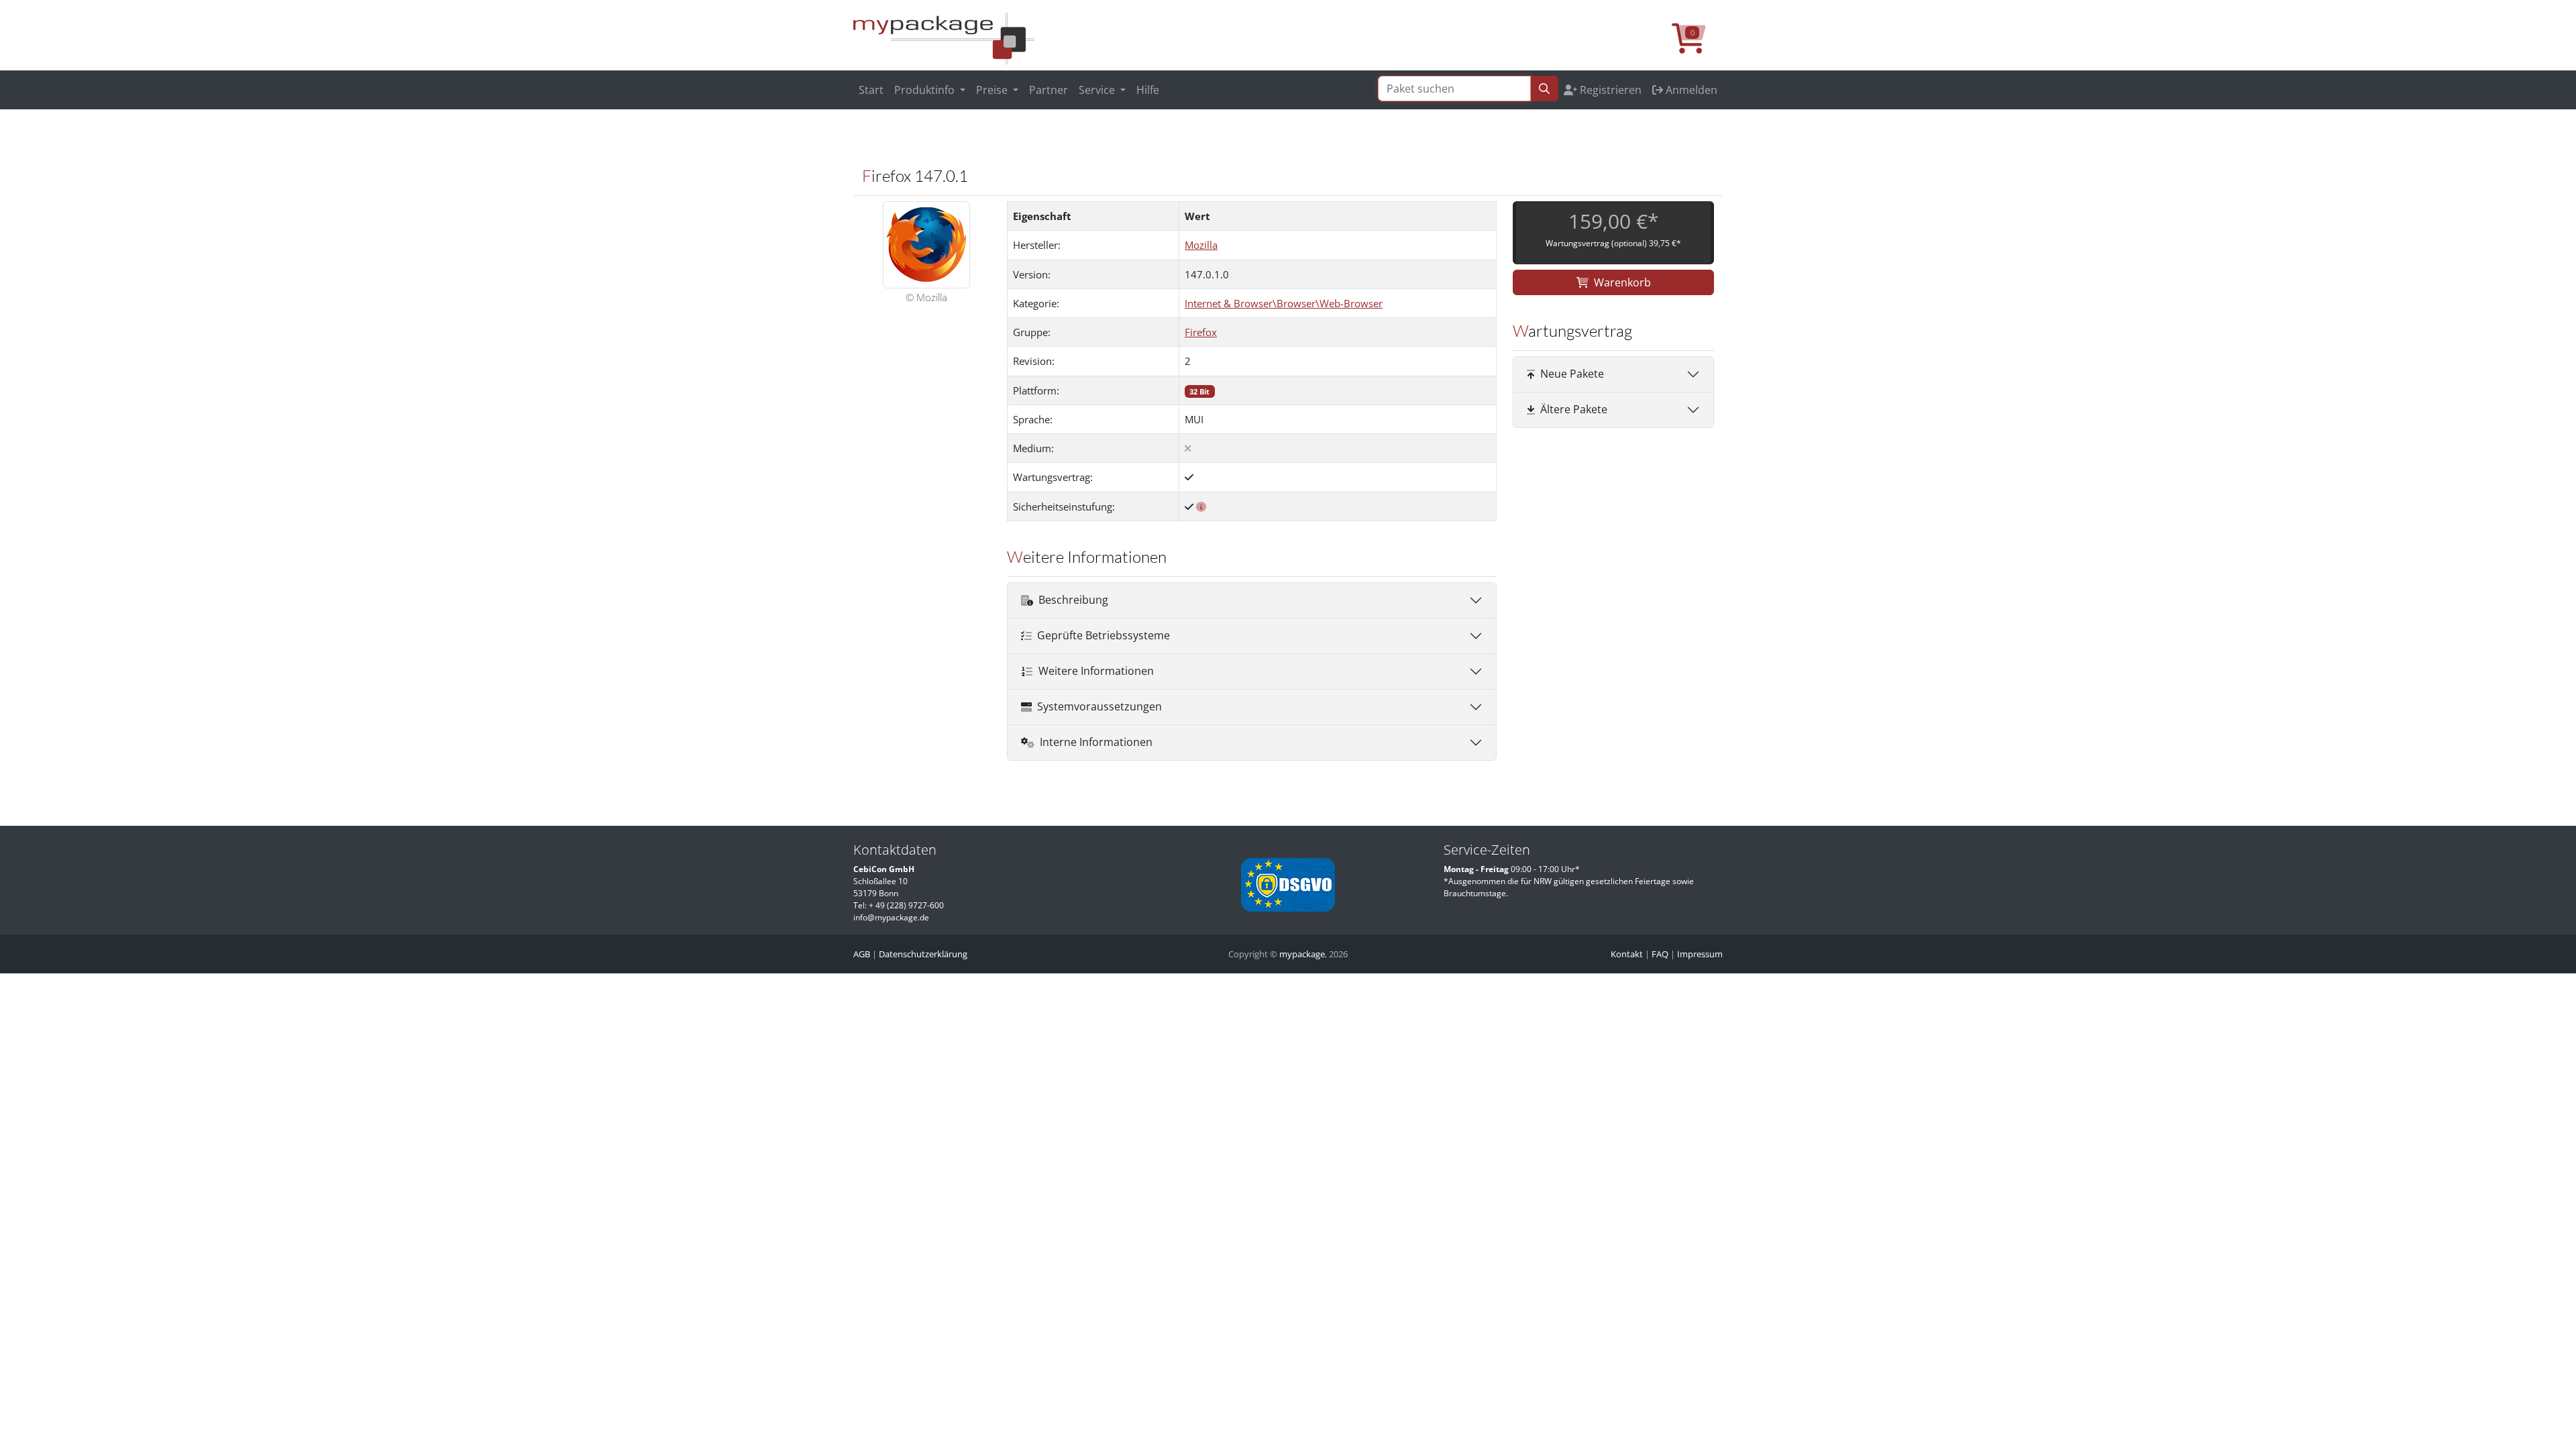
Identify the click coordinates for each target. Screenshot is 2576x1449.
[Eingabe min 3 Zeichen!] (1544, 89)
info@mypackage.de (891, 917)
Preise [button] (993, 90)
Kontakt (1627, 954)
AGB (862, 954)
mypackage (1302, 954)
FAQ (1660, 954)
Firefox (1201, 332)
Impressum (1700, 954)
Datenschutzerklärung (923, 954)
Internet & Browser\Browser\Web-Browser (1284, 303)
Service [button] (1098, 90)
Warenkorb (1622, 282)
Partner (1049, 90)
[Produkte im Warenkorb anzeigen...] (1697, 46)
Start (871, 90)
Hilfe (1148, 90)
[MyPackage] (944, 38)
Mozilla (1201, 245)
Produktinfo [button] (926, 90)
